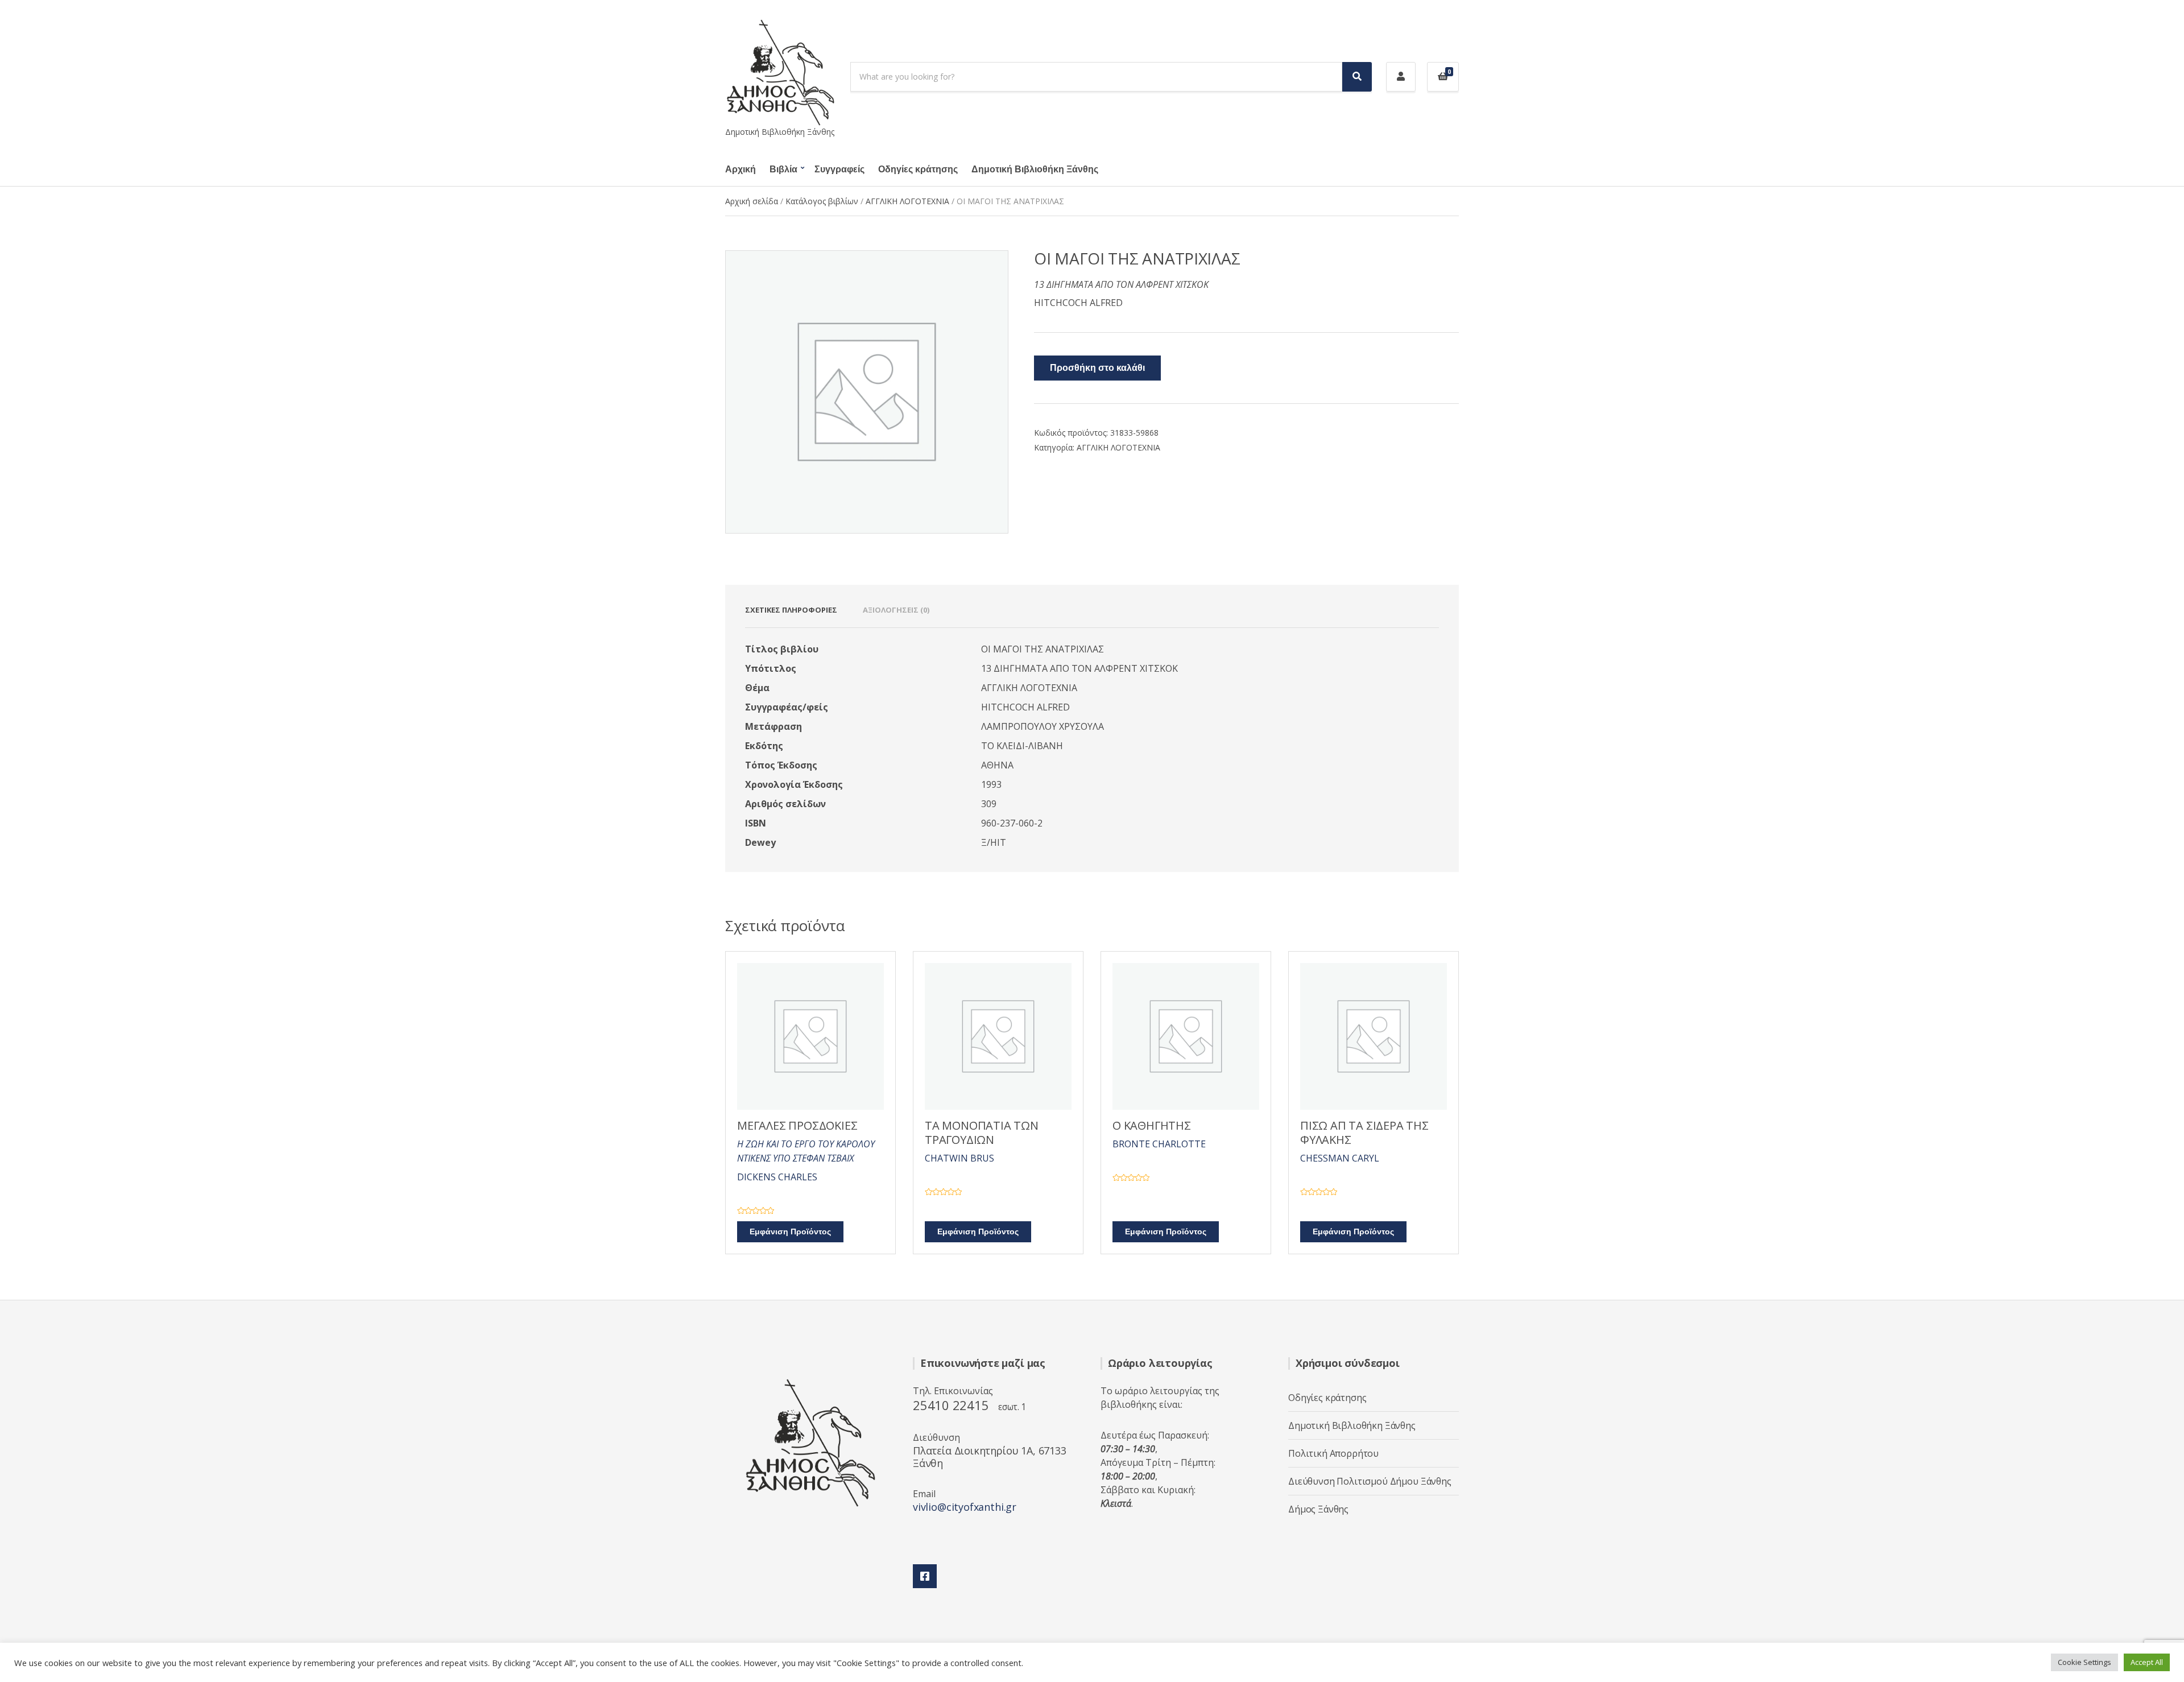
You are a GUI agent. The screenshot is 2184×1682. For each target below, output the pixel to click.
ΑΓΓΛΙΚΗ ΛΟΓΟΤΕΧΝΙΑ (907, 201)
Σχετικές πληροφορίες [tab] (791, 610)
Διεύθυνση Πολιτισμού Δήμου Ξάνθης (1370, 1481)
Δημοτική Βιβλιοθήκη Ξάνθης (1035, 170)
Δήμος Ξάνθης (1318, 1509)
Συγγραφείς (839, 170)
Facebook (925, 1576)
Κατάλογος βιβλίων (822, 201)
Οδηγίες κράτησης (918, 170)
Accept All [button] (2147, 1662)
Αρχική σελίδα (752, 201)
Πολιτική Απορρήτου (1333, 1453)
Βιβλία (783, 170)
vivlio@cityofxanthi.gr (965, 1507)
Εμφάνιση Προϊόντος (790, 1232)
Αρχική (741, 170)
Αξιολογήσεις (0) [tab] (896, 610)
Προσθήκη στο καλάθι (1097, 368)
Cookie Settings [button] (2084, 1662)
